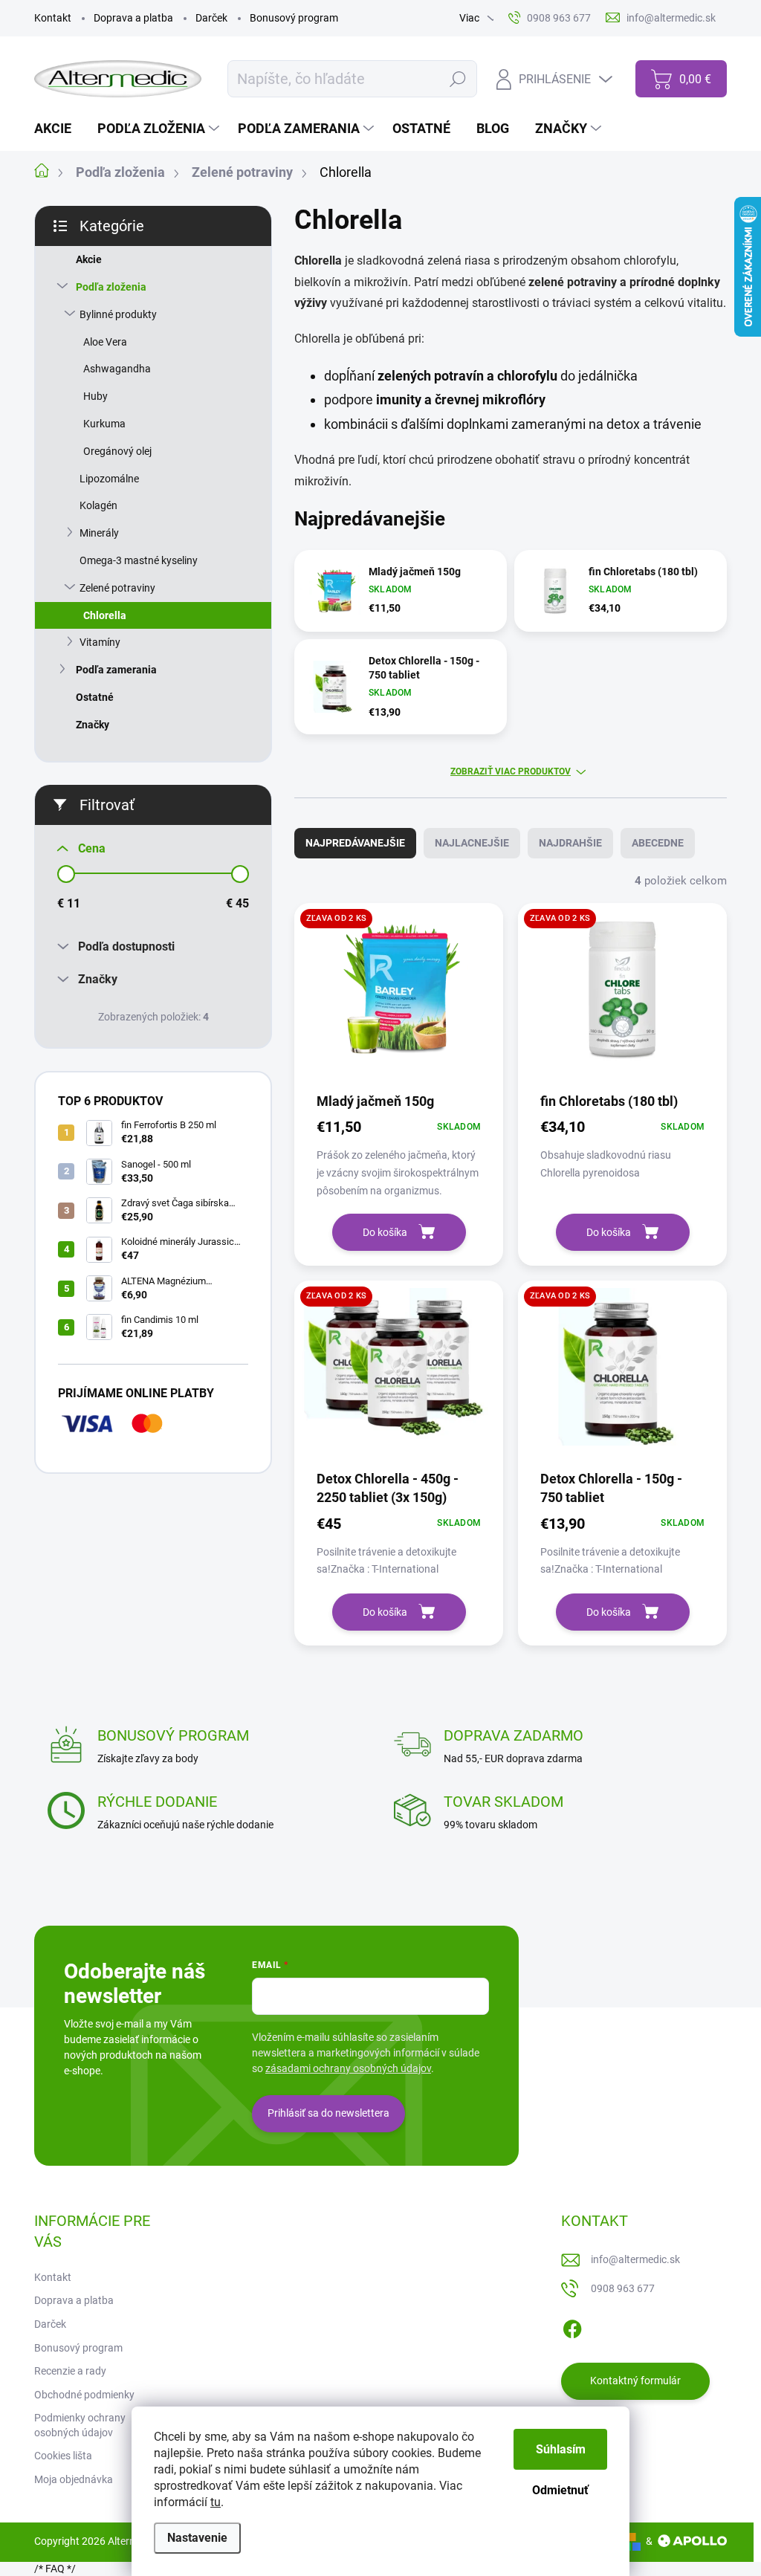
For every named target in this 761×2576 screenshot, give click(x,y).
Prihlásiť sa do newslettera (328, 2113)
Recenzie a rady (70, 2371)
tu (216, 2502)
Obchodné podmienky (84, 2395)
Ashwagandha (117, 369)
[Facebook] (572, 2326)
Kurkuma (104, 424)
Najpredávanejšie (355, 843)
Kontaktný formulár (635, 2381)
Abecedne (658, 843)
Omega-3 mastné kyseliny (139, 560)
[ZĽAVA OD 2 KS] (399, 996)
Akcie (89, 259)
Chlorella (105, 615)
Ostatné (95, 697)
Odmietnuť (560, 2490)
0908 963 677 (623, 2288)
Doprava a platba (133, 18)
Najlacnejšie (472, 843)
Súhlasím (561, 2449)
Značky (93, 725)
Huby (95, 396)
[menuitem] (58, 129)
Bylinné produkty (118, 314)
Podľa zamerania (116, 670)
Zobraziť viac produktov (511, 771)
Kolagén (98, 505)
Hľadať (457, 79)
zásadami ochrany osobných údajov (348, 2068)
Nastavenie (197, 2538)
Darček (211, 18)
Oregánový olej (117, 451)
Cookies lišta (63, 2456)
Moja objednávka (74, 2479)
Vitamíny (100, 642)
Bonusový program (294, 18)
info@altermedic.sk (635, 2259)
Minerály (99, 533)
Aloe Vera (105, 342)
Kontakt (53, 18)
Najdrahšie (570, 843)
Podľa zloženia (111, 287)
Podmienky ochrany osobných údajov (80, 2425)
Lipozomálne (109, 479)
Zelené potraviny (117, 588)
